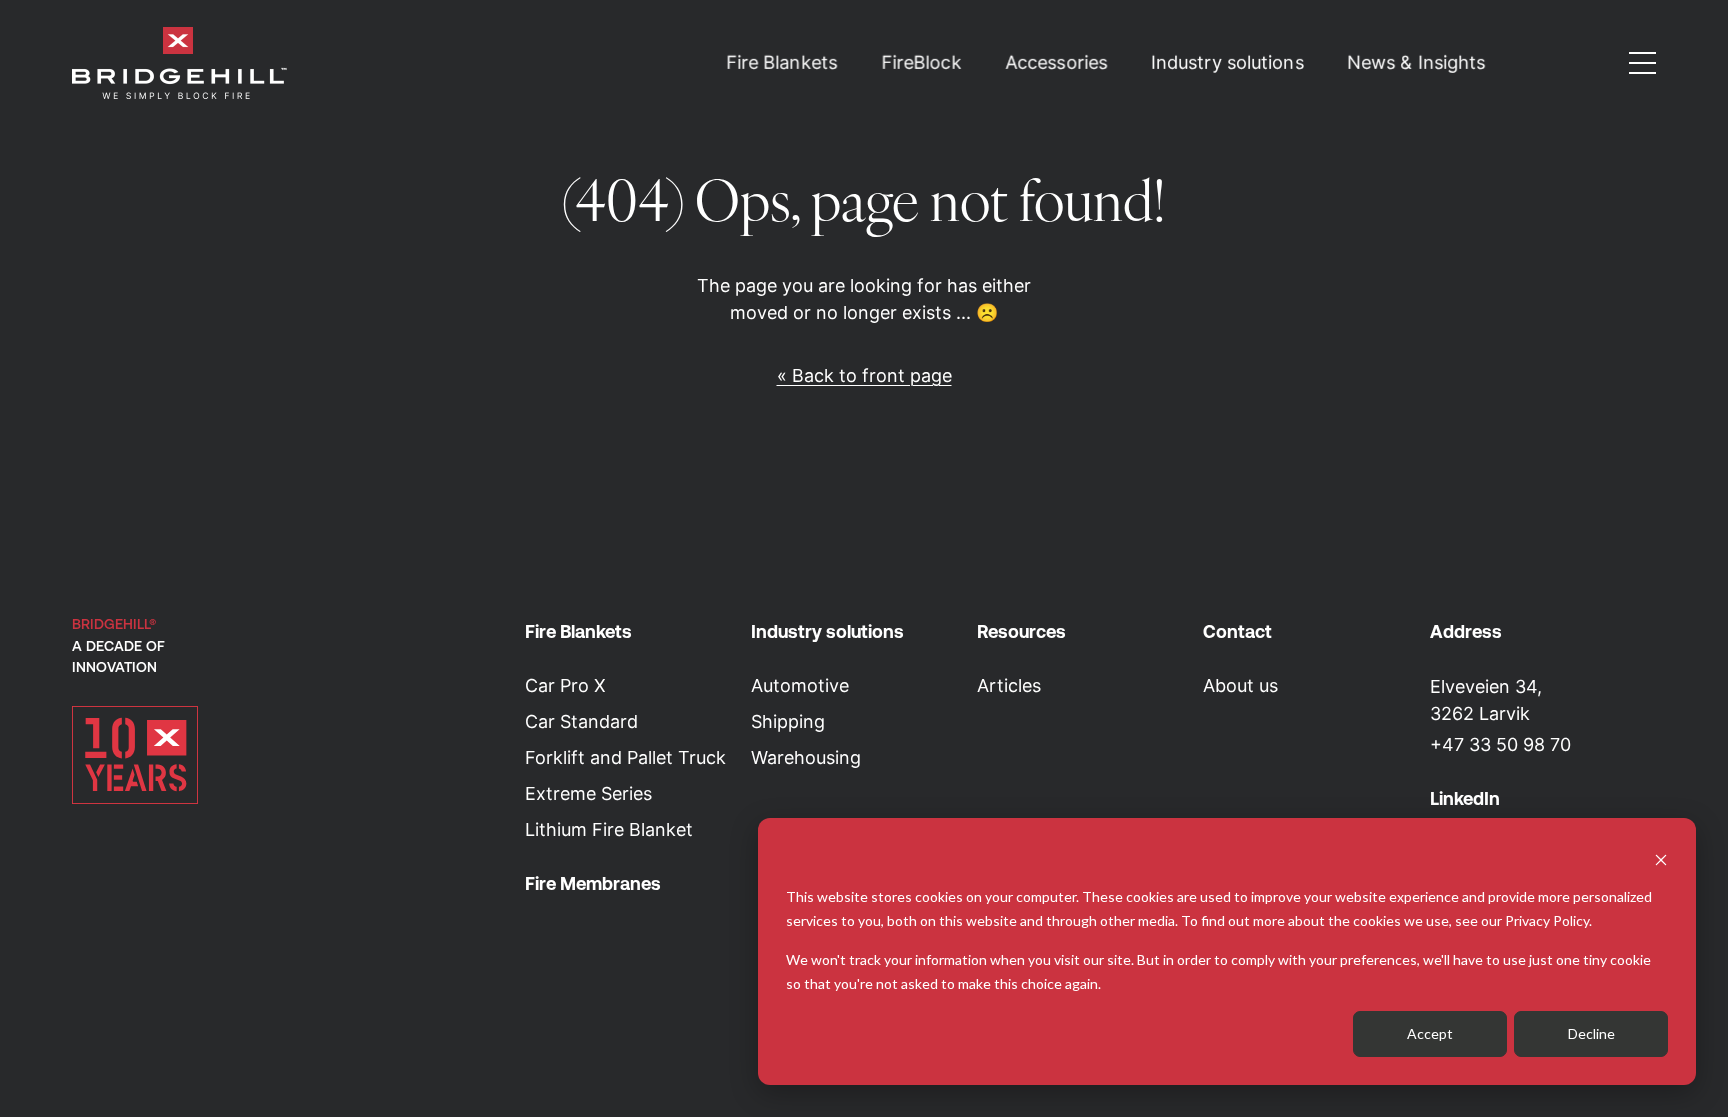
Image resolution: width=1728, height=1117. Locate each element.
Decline (1591, 1033)
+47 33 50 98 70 (1500, 744)
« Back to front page (864, 375)
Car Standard (581, 721)
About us (1240, 685)
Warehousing (806, 757)
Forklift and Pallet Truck (625, 757)
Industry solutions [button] (1227, 63)
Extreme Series (588, 793)
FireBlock (921, 63)
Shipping (788, 721)
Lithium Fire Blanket (609, 829)
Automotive (800, 685)
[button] (1642, 63)
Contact (1237, 631)
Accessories (1056, 63)
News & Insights (1416, 63)
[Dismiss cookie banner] (1661, 858)
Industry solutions (827, 631)
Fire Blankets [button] (782, 63)
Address (1466, 631)
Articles (1009, 685)
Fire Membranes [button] (593, 883)
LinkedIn (1465, 798)
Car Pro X (565, 685)
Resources (1021, 631)
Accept (1430, 1033)
